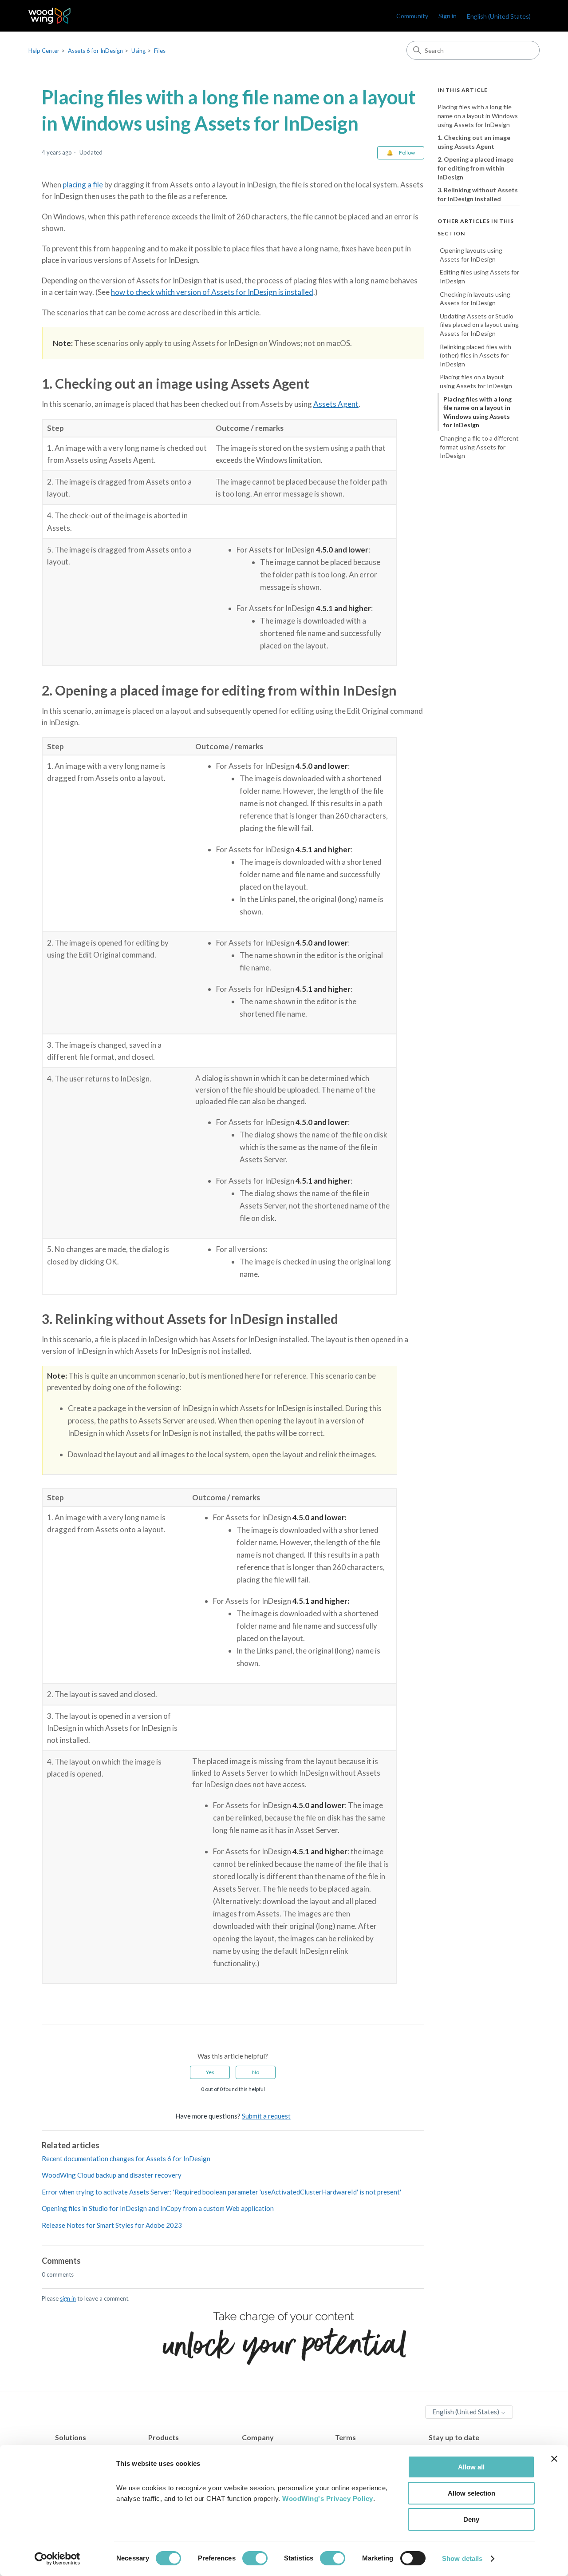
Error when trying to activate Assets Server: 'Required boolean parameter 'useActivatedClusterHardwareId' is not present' (221, 2192)
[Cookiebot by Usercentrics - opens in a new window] (57, 2559)
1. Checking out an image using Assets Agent (474, 142)
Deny (471, 2519)
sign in (68, 2298)
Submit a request (266, 2116)
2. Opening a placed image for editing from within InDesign (475, 168)
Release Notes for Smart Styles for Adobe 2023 (112, 2225)
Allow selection (471, 2493)
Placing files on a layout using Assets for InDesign (476, 381)
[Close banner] (554, 2459)
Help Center (44, 51)
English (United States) (466, 2412)
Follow (407, 153)
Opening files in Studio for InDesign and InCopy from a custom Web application (158, 2208)
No (256, 2072)
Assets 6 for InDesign (95, 51)
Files (160, 51)
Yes (210, 2072)
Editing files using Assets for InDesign (479, 276)
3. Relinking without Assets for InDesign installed (478, 194)
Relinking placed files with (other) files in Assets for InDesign (475, 355)
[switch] (255, 2558)
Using (138, 51)
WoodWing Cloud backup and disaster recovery (112, 2175)
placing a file (83, 185)
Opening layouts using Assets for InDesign (471, 255)
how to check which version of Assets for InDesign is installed (212, 292)
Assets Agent (336, 404)
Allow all (471, 2467)
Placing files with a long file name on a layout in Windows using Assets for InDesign (478, 115)
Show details (462, 2558)
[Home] (49, 16)
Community (412, 16)
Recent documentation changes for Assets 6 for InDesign (126, 2159)
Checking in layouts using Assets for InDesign (475, 298)
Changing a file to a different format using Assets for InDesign (479, 447)
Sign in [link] (448, 16)
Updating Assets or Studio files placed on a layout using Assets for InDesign (479, 325)
